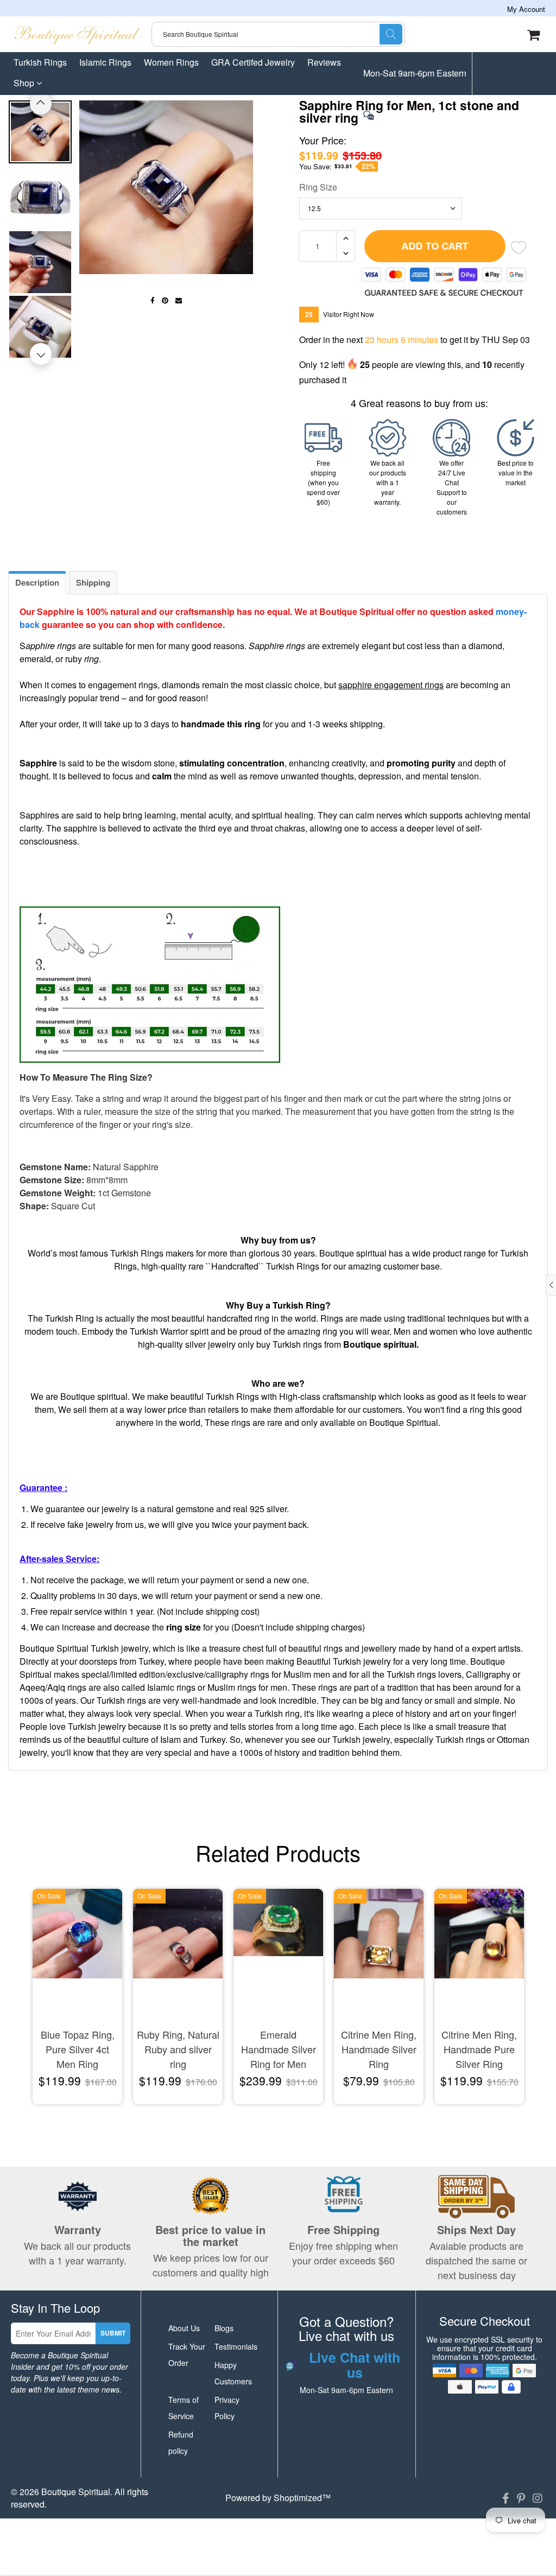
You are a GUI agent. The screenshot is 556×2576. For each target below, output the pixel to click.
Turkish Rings (40, 62)
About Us (184, 2328)
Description (37, 582)
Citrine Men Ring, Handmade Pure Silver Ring (479, 2049)
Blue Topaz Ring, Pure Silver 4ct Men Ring (78, 2049)
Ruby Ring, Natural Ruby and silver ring (178, 2049)
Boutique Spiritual (76, 2492)
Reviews (324, 62)
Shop (25, 83)
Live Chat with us (408, 116)
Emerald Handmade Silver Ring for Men (279, 2049)
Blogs (224, 2328)
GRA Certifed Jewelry (253, 62)
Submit (113, 2333)
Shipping (93, 582)
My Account (526, 9)
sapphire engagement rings (391, 685)
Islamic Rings (105, 62)
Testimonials (236, 2346)
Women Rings (171, 62)
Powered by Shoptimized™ (278, 2498)
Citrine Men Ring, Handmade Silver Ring (379, 2049)
